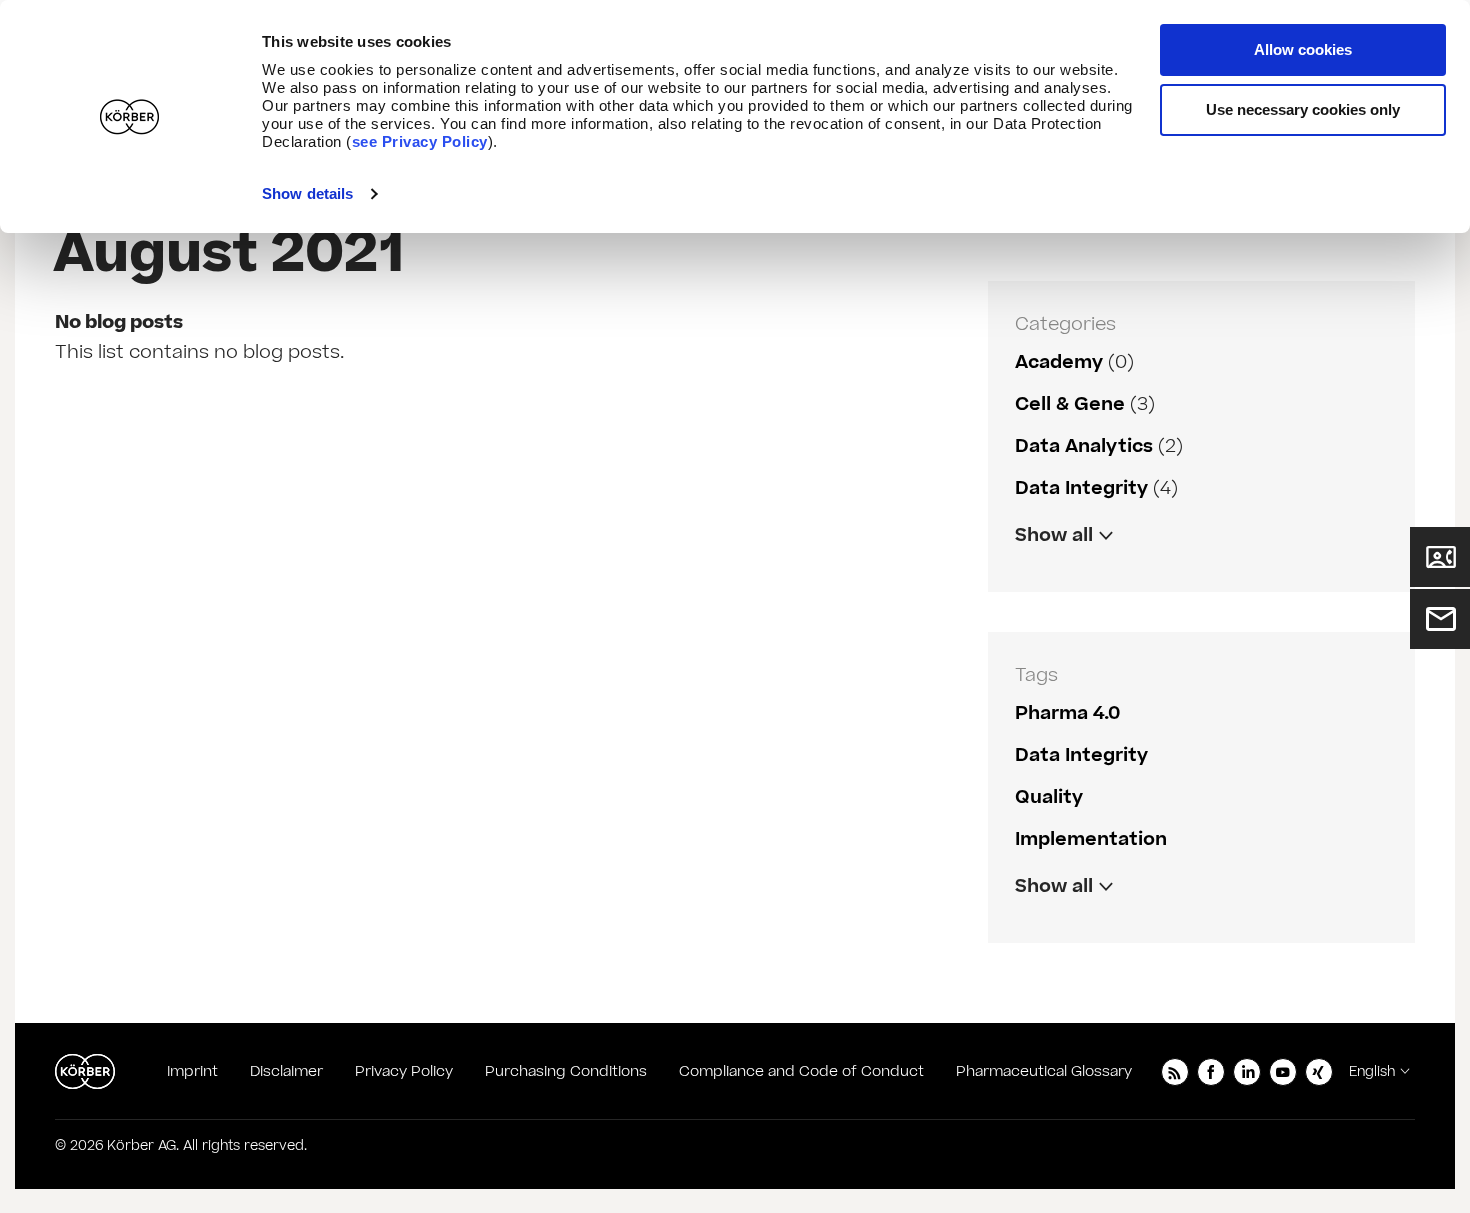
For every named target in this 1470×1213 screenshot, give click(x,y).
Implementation (1091, 839)
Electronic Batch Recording (1144, 928)
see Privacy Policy (420, 141)
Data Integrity (1081, 488)
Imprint (192, 1071)
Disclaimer (286, 1071)
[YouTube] (1283, 1072)
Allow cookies (1303, 49)
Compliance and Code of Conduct (801, 1071)
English (1372, 1072)
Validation (1062, 577)
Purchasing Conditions (566, 1071)
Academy (1059, 362)
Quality (1049, 797)
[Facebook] (1211, 1072)
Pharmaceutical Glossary (1044, 1071)
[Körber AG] (85, 1072)
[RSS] (1175, 1072)
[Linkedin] (1247, 1072)
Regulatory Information (1126, 577)
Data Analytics (1084, 446)
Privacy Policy (404, 1071)
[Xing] (1319, 1072)
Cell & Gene (1070, 404)
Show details (307, 193)
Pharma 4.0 (1067, 713)
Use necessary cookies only (1303, 109)
